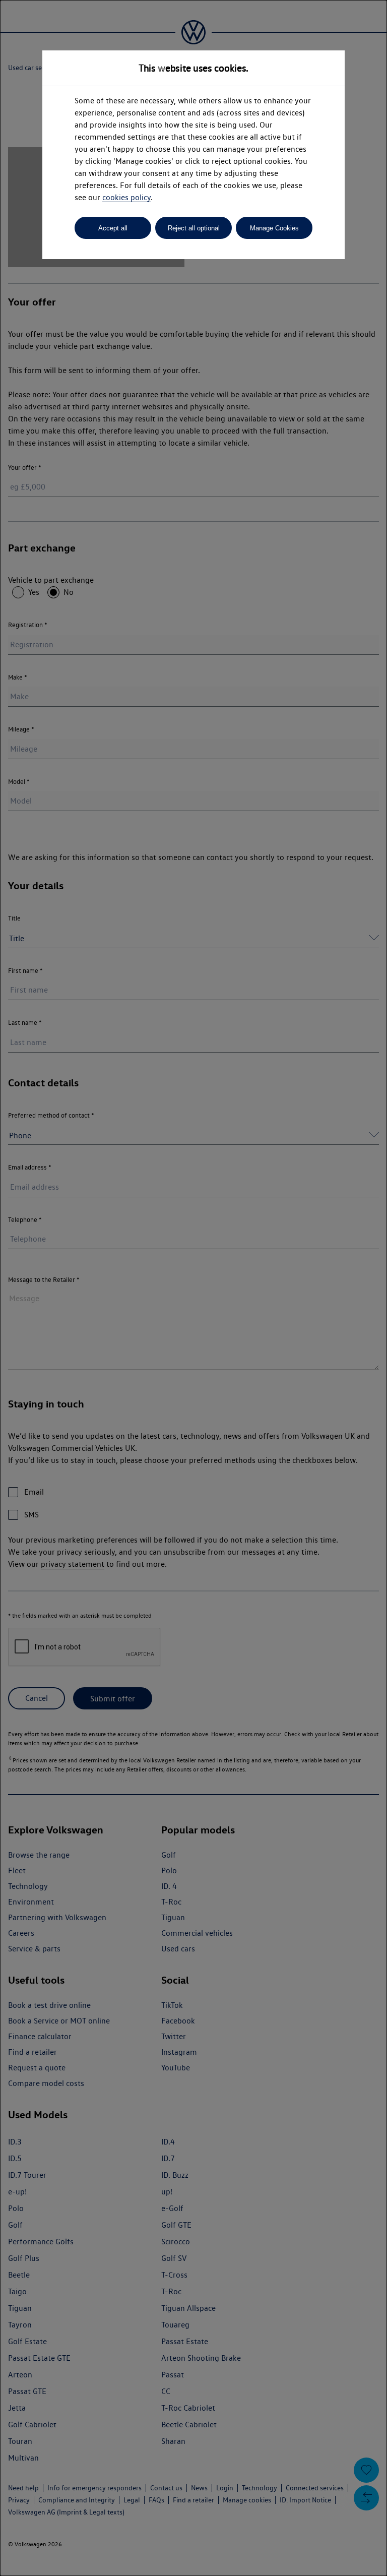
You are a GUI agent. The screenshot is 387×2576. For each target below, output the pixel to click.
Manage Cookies (274, 228)
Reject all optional (194, 228)
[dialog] (193, 1288)
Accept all (113, 228)
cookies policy (126, 197)
